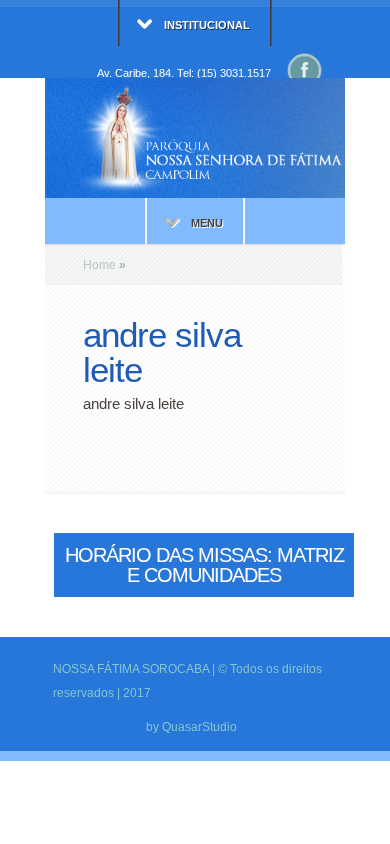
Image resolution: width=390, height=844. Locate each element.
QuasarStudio (199, 727)
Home (99, 265)
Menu (207, 223)
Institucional (207, 25)
